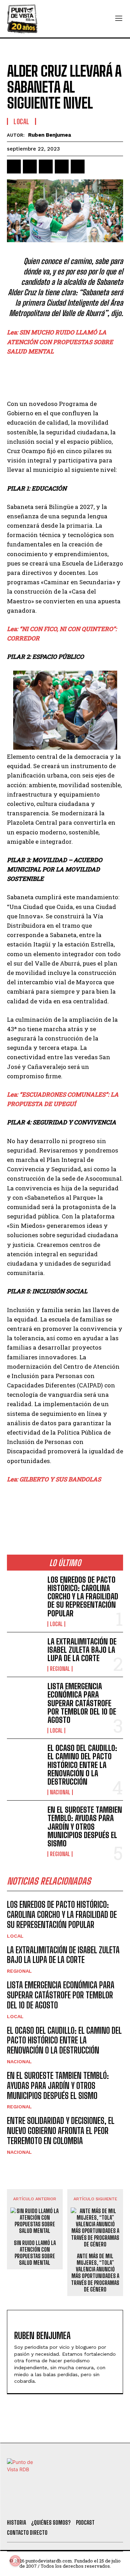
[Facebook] (14, 167)
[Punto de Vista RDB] (23, 19)
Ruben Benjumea (50, 135)
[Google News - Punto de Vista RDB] (65, 1509)
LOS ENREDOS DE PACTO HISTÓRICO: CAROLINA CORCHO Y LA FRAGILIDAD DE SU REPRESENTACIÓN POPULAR (83, 1597)
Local (21, 121)
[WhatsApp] (62, 167)
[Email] (78, 167)
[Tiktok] (52, 2505)
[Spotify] (109, 2505)
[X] (30, 167)
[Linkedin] (46, 167)
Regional (60, 1669)
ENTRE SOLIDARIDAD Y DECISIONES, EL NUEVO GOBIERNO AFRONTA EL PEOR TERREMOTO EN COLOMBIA (61, 2131)
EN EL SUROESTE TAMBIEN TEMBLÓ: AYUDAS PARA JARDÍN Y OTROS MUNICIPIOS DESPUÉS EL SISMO (85, 1827)
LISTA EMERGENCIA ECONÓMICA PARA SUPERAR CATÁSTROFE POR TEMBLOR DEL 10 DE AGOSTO (82, 1703)
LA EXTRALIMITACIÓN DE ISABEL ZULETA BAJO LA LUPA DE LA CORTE (82, 1650)
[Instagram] (71, 2505)
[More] (94, 167)
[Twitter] (33, 2505)
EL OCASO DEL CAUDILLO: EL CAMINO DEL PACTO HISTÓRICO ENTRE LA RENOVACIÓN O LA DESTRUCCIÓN (82, 1765)
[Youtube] (90, 2505)
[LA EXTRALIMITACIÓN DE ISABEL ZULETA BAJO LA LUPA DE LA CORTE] (24, 1653)
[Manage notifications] (15, 2561)
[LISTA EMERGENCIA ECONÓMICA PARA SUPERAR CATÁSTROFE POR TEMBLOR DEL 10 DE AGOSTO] (24, 1698)
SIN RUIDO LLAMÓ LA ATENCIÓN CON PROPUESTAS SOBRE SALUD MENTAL (35, 2253)
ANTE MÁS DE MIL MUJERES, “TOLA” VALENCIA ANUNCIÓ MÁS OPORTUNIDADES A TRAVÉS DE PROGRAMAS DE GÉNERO (95, 2273)
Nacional (60, 1792)
